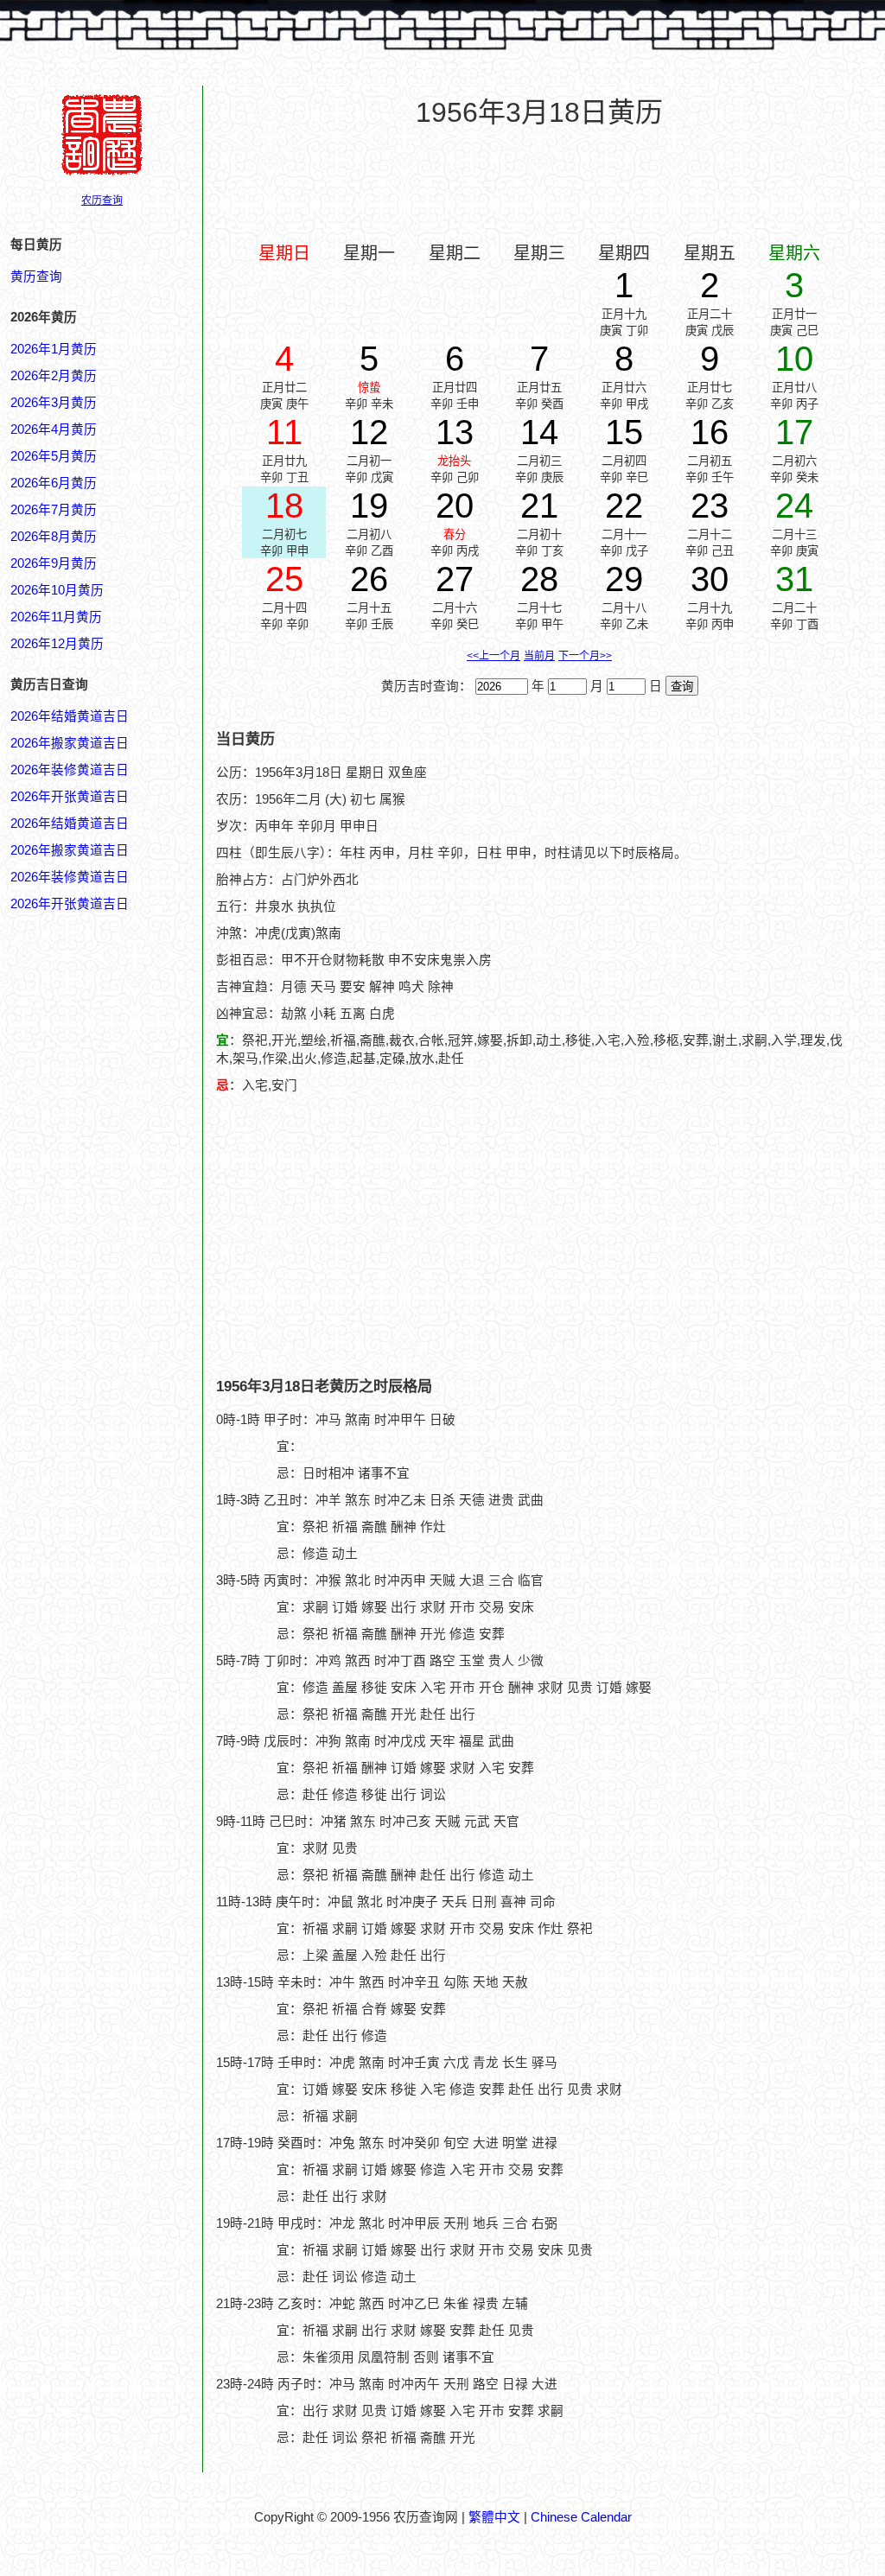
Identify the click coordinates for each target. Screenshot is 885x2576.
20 (455, 506)
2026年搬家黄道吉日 (70, 743)
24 (794, 506)
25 (284, 579)
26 (369, 579)
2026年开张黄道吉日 (70, 797)
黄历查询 (36, 277)
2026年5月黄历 (54, 456)
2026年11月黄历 (56, 617)
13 (455, 432)
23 (710, 506)
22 (624, 506)
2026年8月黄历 (54, 537)
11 (284, 432)
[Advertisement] (539, 182)
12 (369, 432)
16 (710, 432)
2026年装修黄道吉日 (70, 770)
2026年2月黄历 (54, 376)
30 (710, 579)
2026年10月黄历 (57, 590)
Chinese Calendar (581, 2517)
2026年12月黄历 (57, 644)
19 (369, 506)
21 (539, 506)
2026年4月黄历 (54, 429)
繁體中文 (494, 2517)
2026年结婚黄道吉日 (70, 716)
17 (794, 432)
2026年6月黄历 (54, 483)
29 (624, 579)
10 (794, 359)
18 (284, 506)
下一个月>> (585, 656)
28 (539, 579)
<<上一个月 (493, 656)
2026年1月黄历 (54, 349)
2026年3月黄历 (54, 403)
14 (539, 432)
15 (624, 432)
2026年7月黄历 (54, 510)
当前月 (539, 656)
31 (794, 579)
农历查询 (102, 200)
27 (455, 579)
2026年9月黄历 (54, 563)
